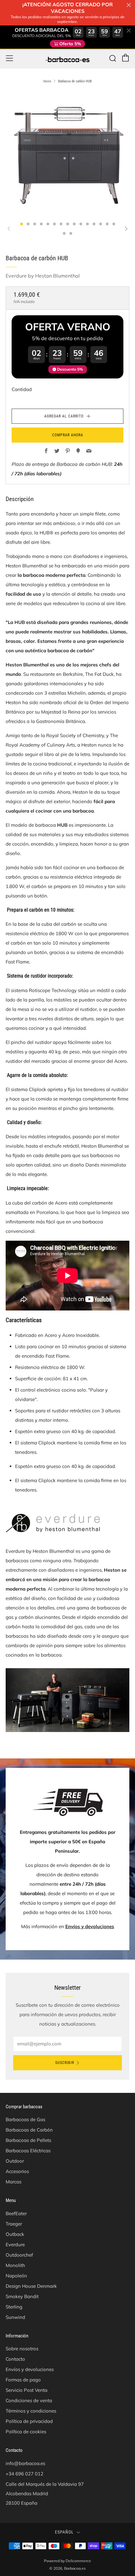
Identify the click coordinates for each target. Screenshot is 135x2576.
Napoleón (16, 2276)
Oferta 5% (70, 44)
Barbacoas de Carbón (29, 2130)
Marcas (13, 2182)
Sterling (14, 2307)
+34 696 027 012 (24, 2474)
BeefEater (16, 2213)
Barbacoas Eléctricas (28, 2151)
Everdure (15, 2245)
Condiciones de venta (29, 2400)
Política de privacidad (29, 2421)
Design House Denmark (31, 2286)
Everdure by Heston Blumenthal (43, 276)
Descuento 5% (70, 369)
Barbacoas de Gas (25, 2119)
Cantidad (22, 389)
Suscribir (65, 2063)
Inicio (47, 81)
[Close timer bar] (129, 5)
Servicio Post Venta (27, 2390)
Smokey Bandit (22, 2296)
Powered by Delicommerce (67, 2561)
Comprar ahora (68, 435)
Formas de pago (23, 2380)
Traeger (14, 2224)
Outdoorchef (19, 2255)
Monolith (15, 2265)
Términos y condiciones (31, 2411)
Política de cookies (26, 2432)
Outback (15, 2234)
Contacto (15, 2359)
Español (64, 2532)
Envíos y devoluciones (90, 1926)
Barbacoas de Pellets (28, 2140)
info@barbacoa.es (25, 2463)
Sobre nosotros (22, 2349)
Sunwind (15, 2317)
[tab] (22, 224)
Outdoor (15, 2161)
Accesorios (17, 2171)
